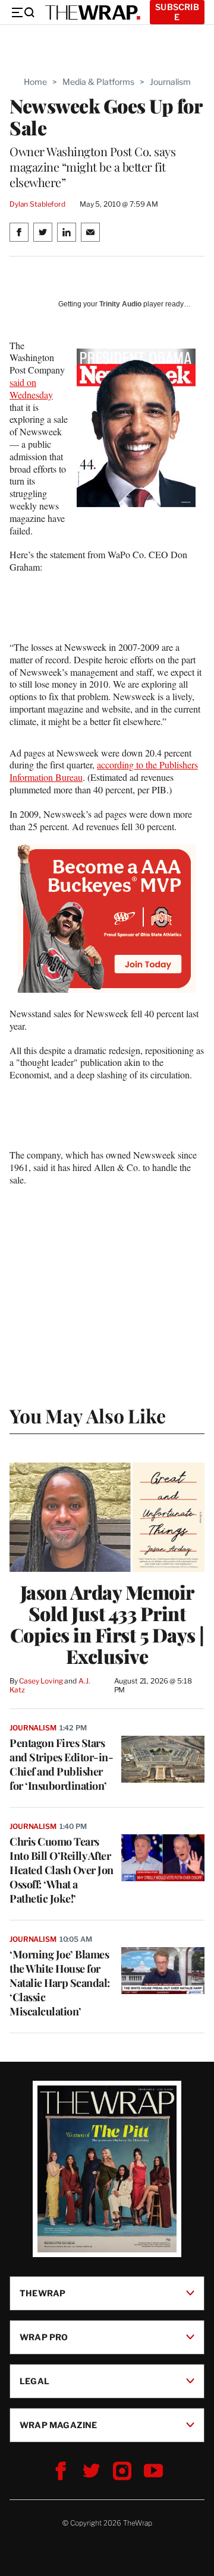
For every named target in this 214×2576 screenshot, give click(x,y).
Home (35, 82)
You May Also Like (88, 1415)
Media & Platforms (98, 82)
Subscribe (177, 12)
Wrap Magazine (59, 2425)
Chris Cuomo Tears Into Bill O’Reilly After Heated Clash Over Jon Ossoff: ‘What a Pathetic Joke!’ (62, 1870)
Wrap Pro (44, 2337)
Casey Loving (41, 1681)
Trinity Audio (120, 304)
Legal (34, 2381)
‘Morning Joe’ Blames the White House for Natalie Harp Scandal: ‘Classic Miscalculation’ (60, 1983)
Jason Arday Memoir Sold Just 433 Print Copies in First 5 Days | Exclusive (107, 1624)
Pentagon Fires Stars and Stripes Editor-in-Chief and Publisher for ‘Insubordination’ (61, 1764)
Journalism (170, 82)
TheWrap (43, 2293)
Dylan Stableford (37, 204)
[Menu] (23, 12)
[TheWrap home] (93, 12)
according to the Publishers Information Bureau (104, 771)
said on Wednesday (31, 388)
